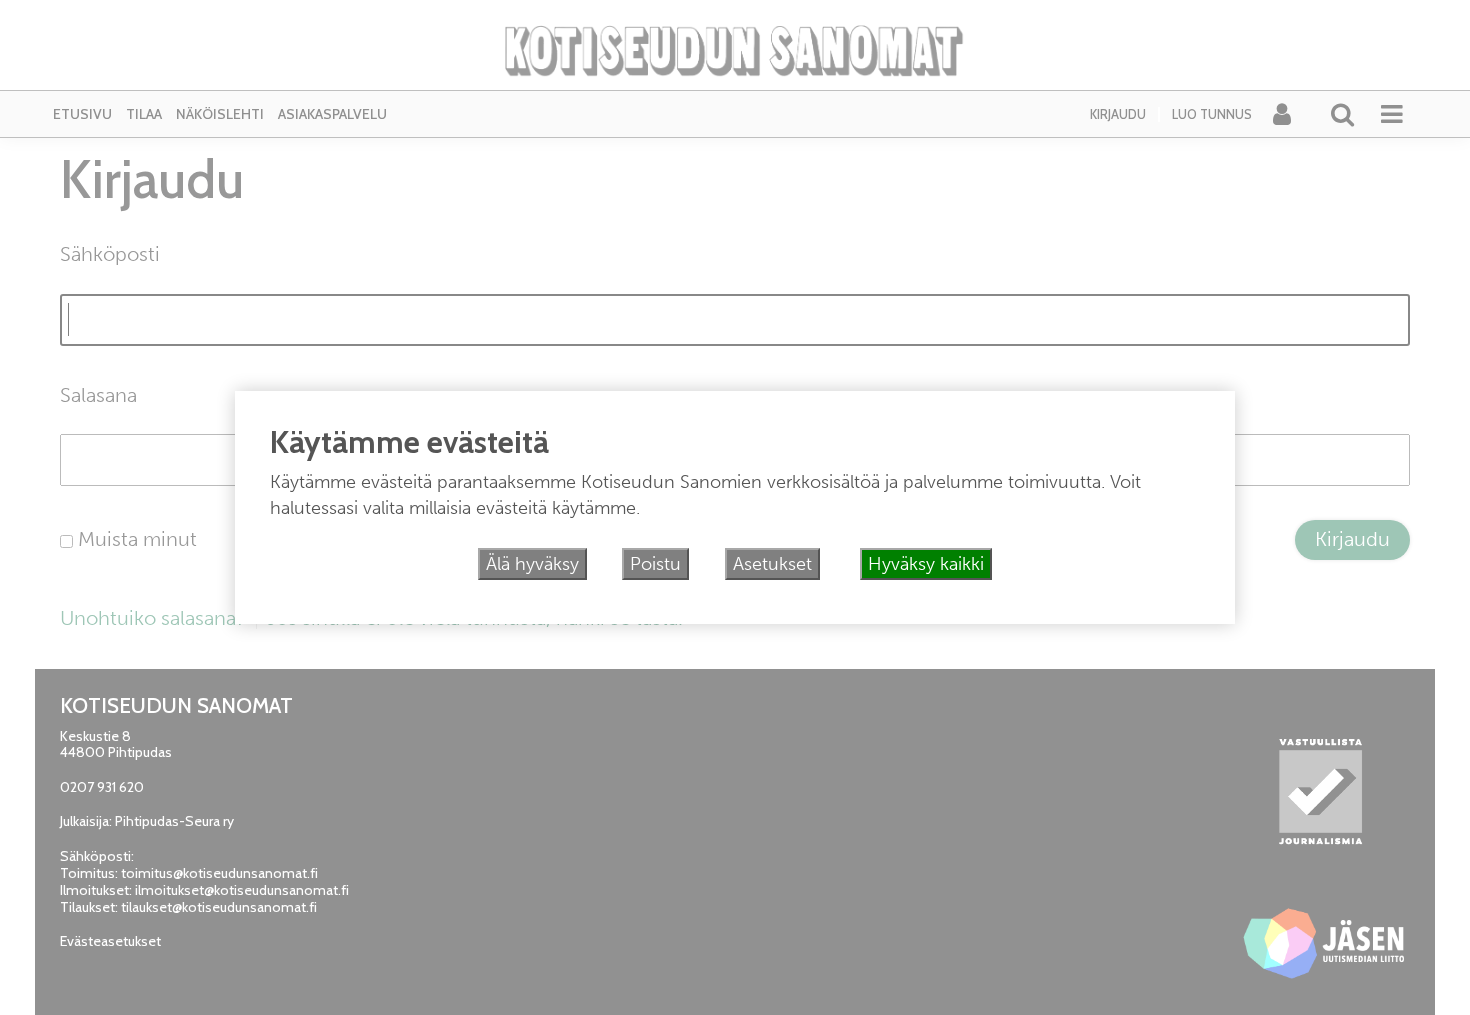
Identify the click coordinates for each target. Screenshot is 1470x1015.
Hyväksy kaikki (926, 564)
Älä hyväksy (532, 564)
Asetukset (772, 564)
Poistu (655, 564)
